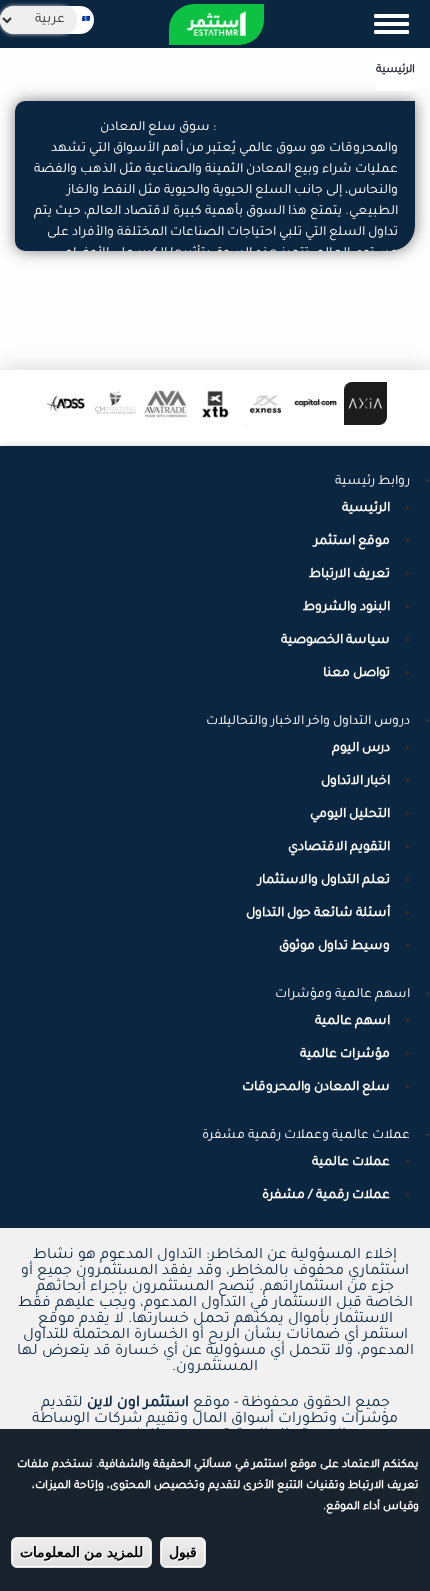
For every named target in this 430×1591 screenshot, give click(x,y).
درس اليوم (361, 749)
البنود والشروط (346, 608)
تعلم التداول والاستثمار (324, 881)
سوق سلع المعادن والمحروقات (307, 128)
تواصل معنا (356, 674)
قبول (183, 1552)
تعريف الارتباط (349, 575)
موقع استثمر (352, 542)
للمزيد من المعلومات (81, 1552)
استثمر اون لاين (138, 1404)
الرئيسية (395, 70)
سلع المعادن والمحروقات (316, 1088)
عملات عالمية (351, 1163)
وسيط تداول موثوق (334, 947)
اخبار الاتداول (355, 782)
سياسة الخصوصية (335, 641)
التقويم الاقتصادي (339, 848)
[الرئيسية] (216, 24)
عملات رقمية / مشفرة (326, 1196)
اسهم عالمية (352, 1022)
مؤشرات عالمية (345, 1055)
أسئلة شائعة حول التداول (318, 914)
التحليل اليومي (350, 815)
